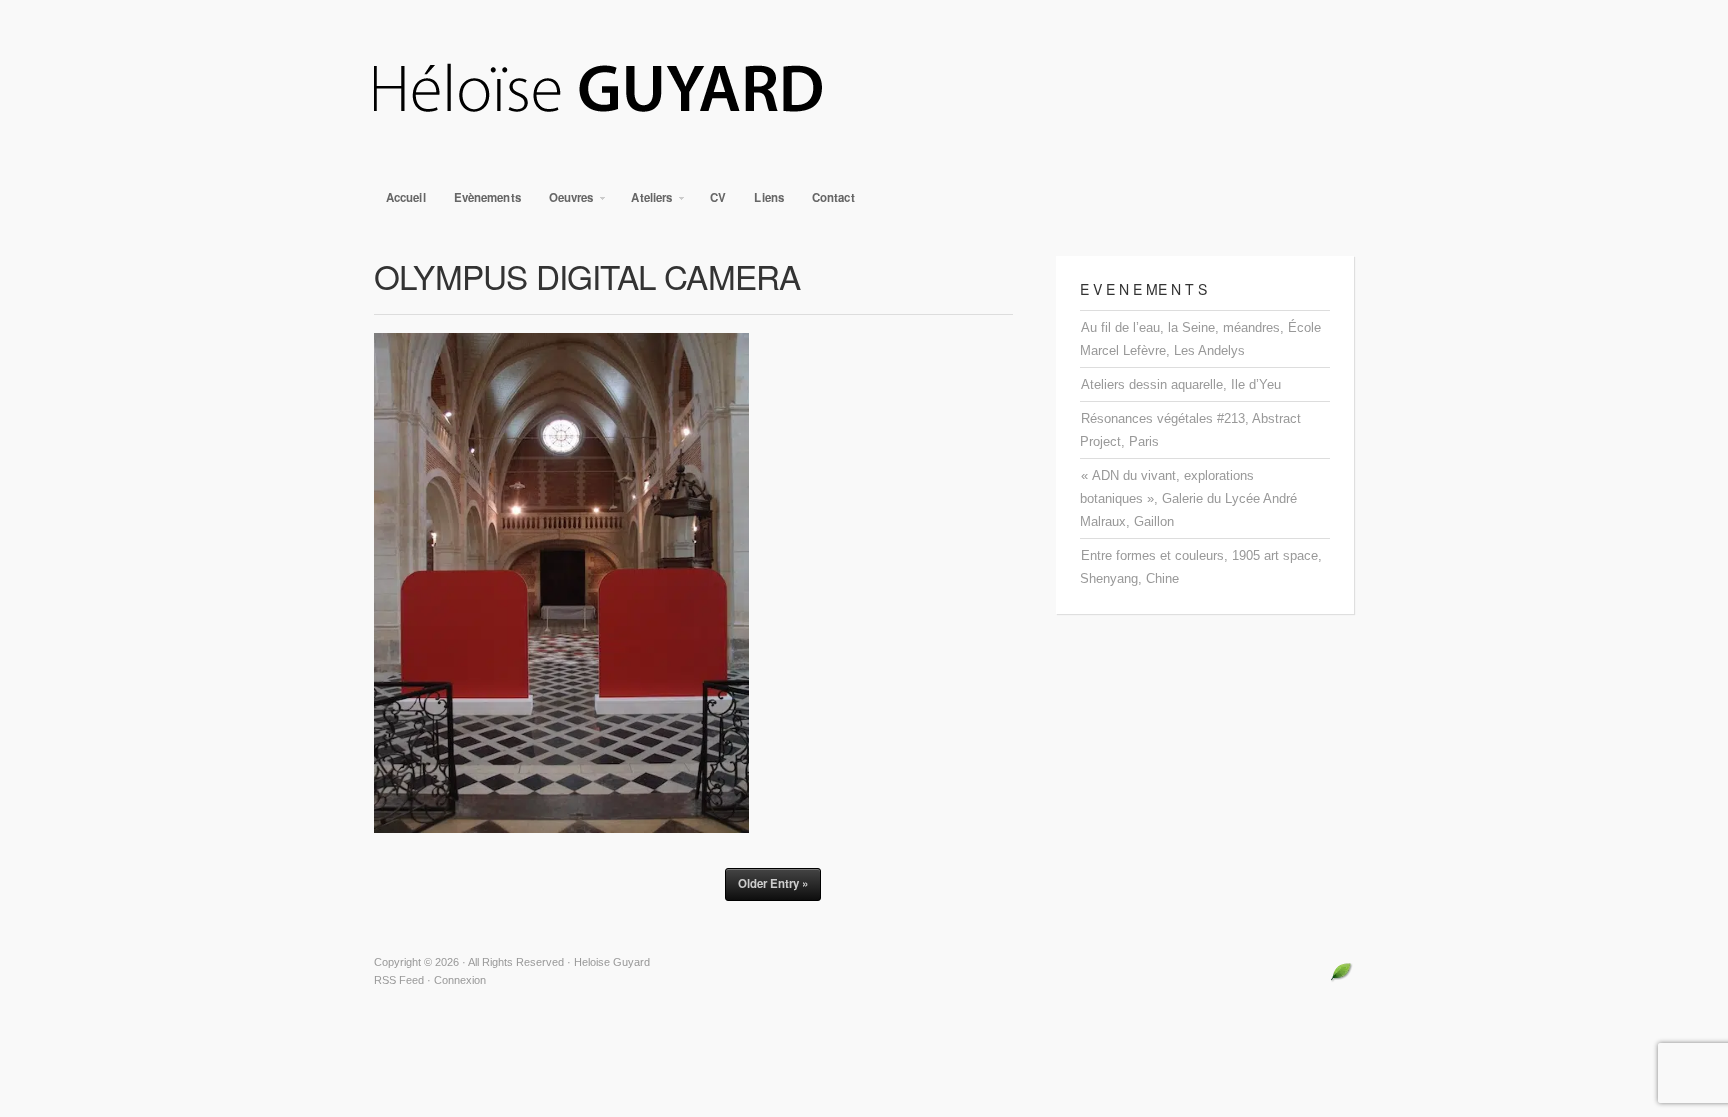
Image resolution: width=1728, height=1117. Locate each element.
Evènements (487, 197)
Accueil (406, 197)
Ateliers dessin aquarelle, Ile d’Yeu (1181, 384)
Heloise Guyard (864, 90)
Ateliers (645, 202)
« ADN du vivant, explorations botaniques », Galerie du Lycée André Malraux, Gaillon (1188, 498)
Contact (833, 197)
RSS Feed (399, 980)
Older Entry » (773, 883)
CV (718, 197)
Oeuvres (565, 202)
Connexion (460, 980)
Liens (769, 197)
